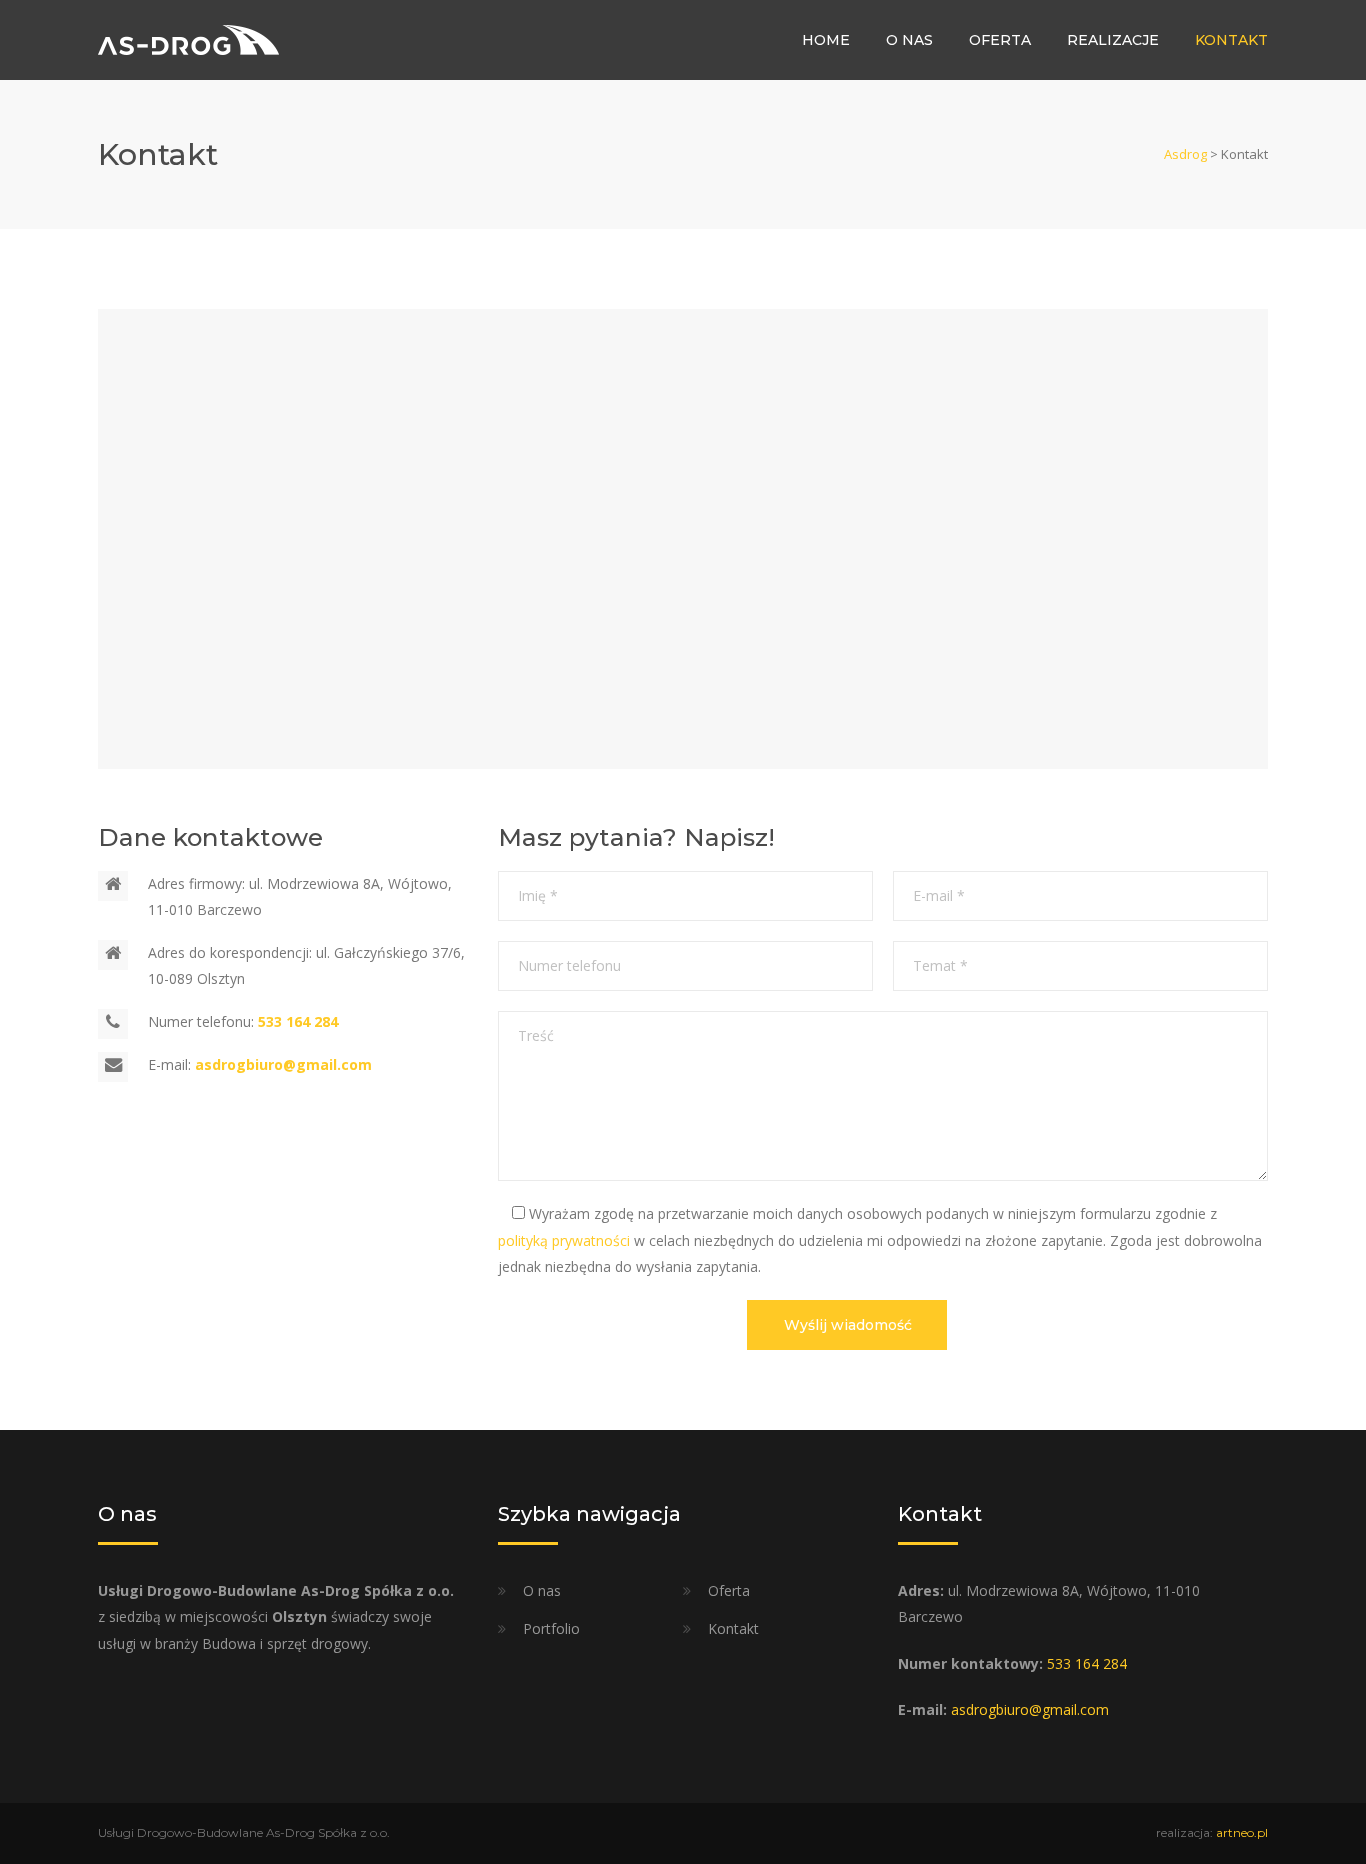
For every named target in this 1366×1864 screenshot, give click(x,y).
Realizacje (1113, 40)
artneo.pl (1242, 1832)
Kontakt (1231, 40)
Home (826, 40)
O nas (909, 40)
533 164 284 (1087, 1663)
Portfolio (551, 1628)
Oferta (1000, 40)
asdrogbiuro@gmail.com (1030, 1709)
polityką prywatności (564, 1240)
